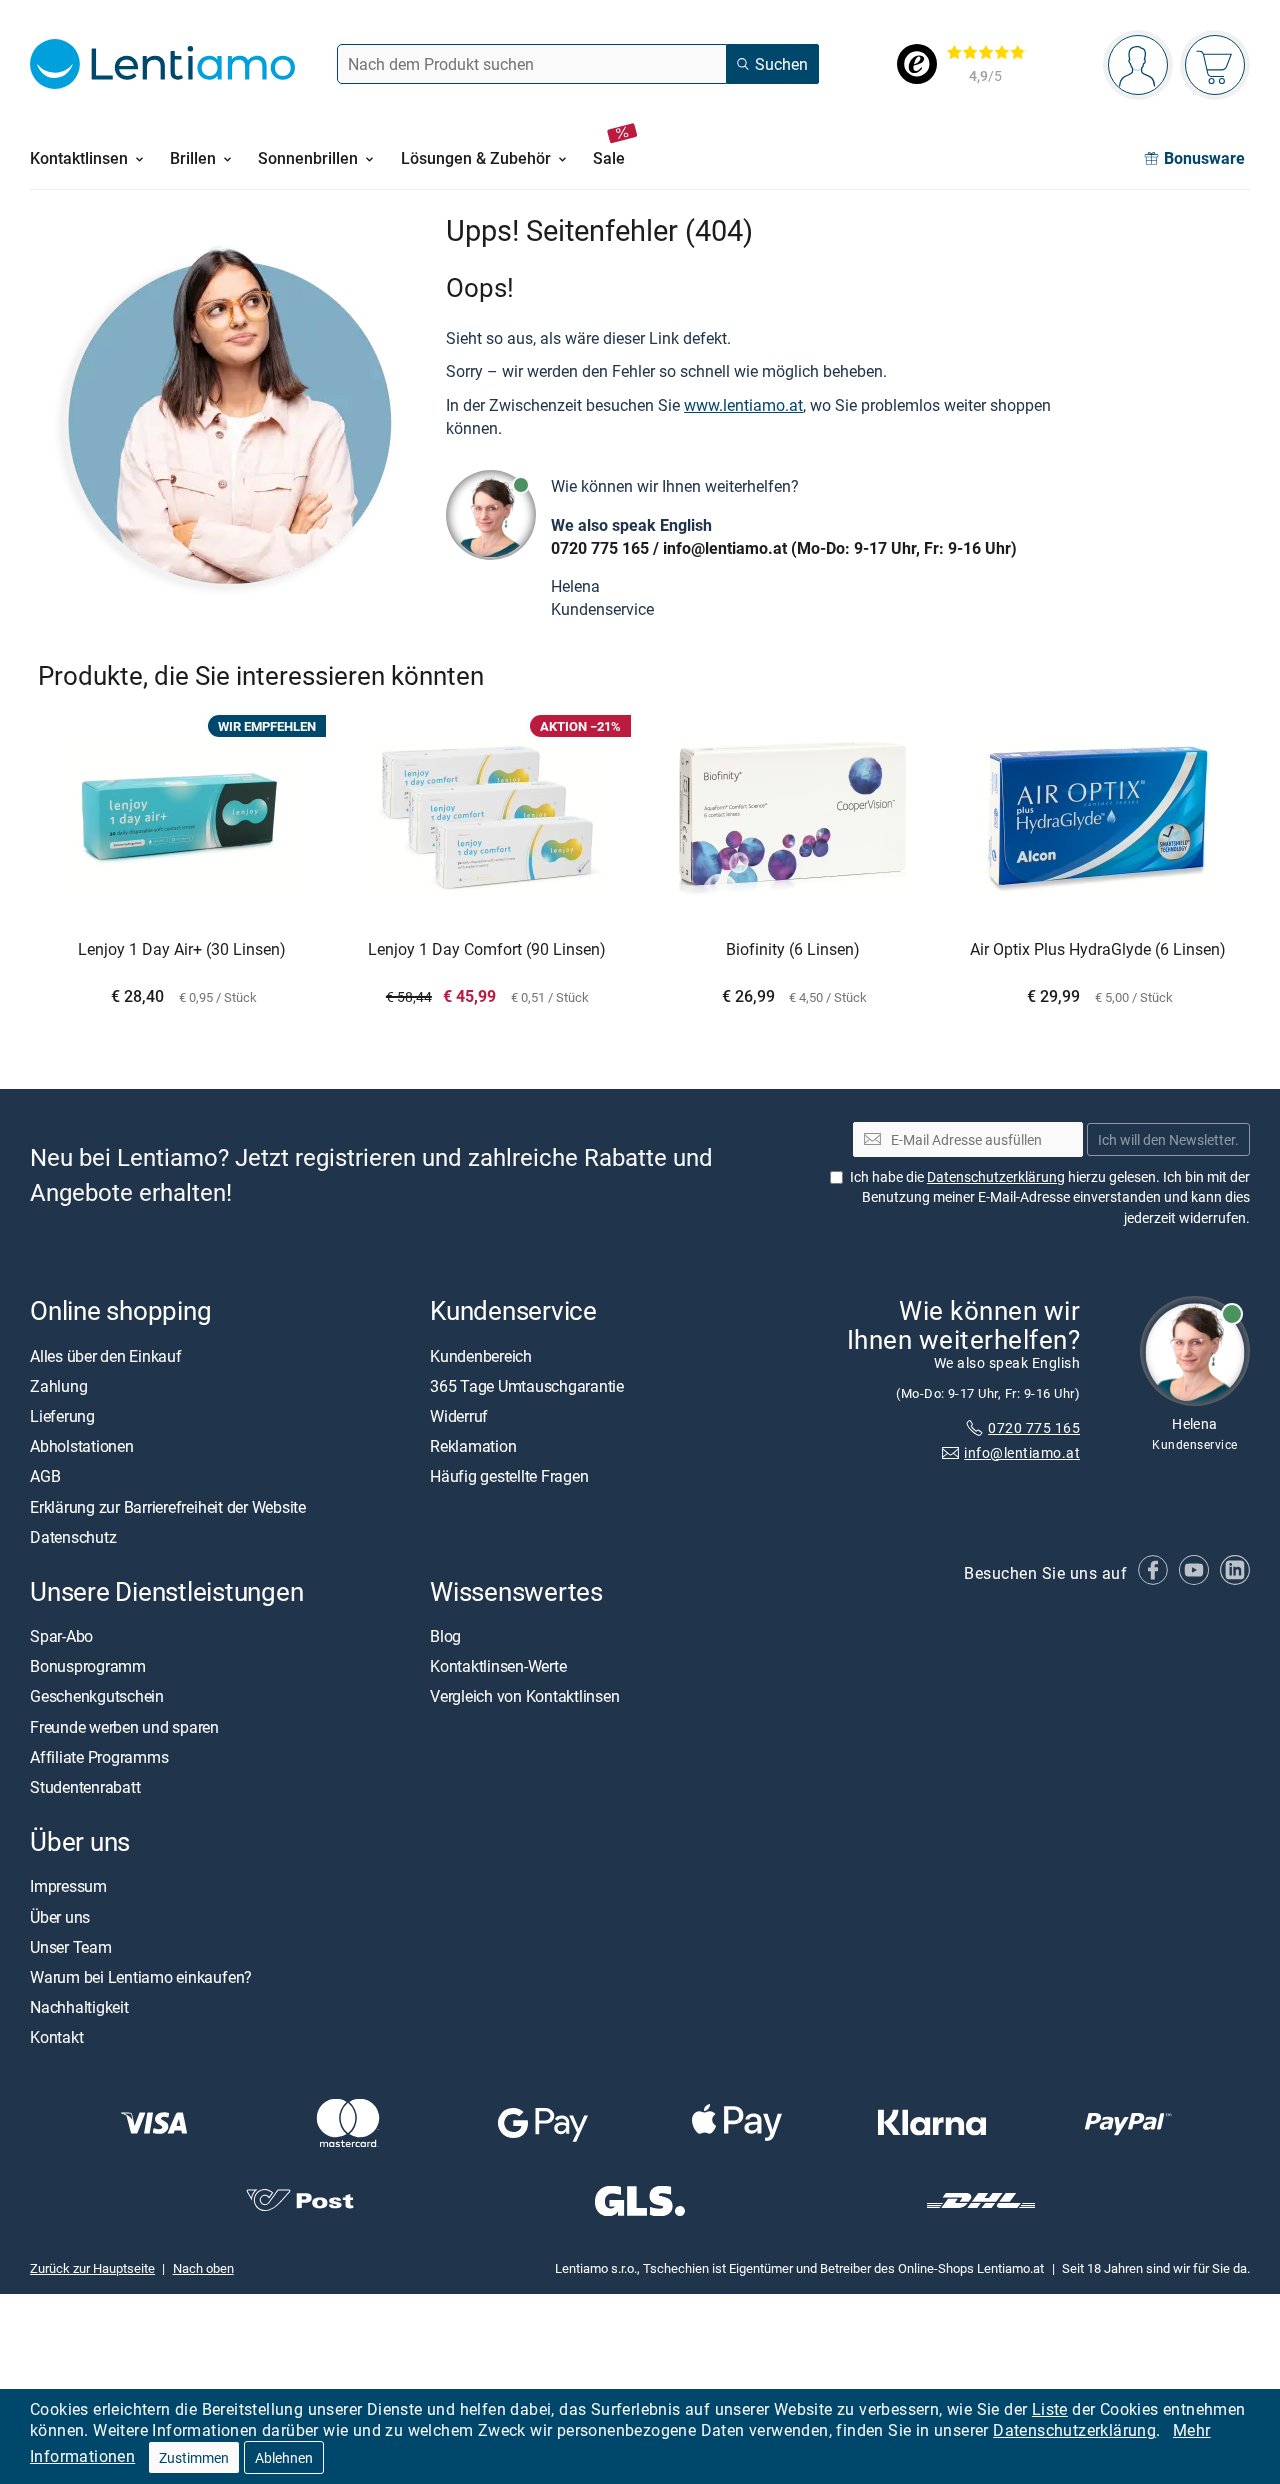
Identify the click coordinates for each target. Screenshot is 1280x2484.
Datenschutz (73, 1536)
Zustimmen (194, 2457)
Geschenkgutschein (97, 1696)
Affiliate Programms (99, 1757)
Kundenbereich (481, 1355)
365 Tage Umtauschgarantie (527, 1385)
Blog (445, 1636)
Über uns (60, 1916)
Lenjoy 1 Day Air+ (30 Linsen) (182, 950)
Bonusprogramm (88, 1666)
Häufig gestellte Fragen (509, 1476)
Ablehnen (284, 2457)
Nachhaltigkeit (79, 2007)
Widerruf (459, 1416)
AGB (45, 1476)
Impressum (68, 1886)
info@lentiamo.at (725, 548)
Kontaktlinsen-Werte (498, 1666)
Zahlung (58, 1385)
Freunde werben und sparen (124, 1726)
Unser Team (71, 1946)
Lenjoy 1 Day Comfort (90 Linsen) (487, 950)
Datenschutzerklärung (1074, 2430)
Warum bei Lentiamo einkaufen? (141, 1977)
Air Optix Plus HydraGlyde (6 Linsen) (1098, 950)
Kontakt (56, 2037)
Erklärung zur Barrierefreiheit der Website (168, 1506)
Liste (1050, 2409)
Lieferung (62, 1416)
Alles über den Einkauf (106, 1355)
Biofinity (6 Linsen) (793, 950)
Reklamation (473, 1446)
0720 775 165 (600, 548)
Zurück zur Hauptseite (92, 2268)
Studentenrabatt (85, 1787)
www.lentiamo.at (743, 405)
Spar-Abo (61, 1636)
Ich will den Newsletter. (1168, 1138)
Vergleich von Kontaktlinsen (525, 1696)
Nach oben (203, 2268)
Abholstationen (82, 1446)
